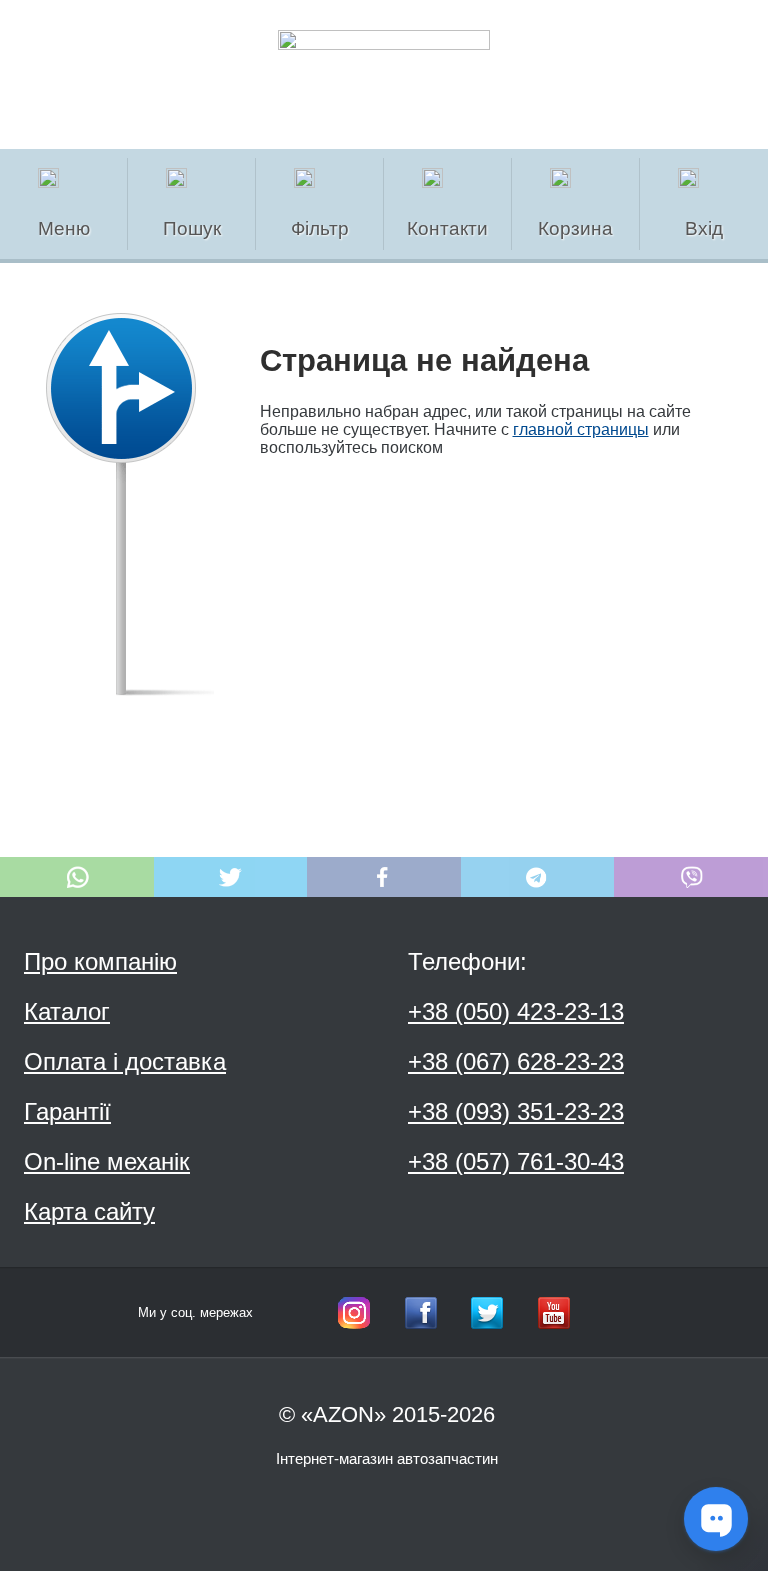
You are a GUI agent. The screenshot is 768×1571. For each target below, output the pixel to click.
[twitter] (487, 1313)
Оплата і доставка (125, 1061)
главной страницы (581, 429)
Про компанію (100, 961)
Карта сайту (89, 1211)
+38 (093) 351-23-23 (516, 1111)
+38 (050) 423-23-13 (516, 1011)
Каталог (67, 1011)
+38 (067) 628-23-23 (516, 1061)
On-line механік (107, 1161)
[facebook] (421, 1313)
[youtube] (554, 1313)
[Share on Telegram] (538, 877)
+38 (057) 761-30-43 (516, 1161)
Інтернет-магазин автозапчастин (387, 1458)
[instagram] (354, 1313)
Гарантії (67, 1111)
